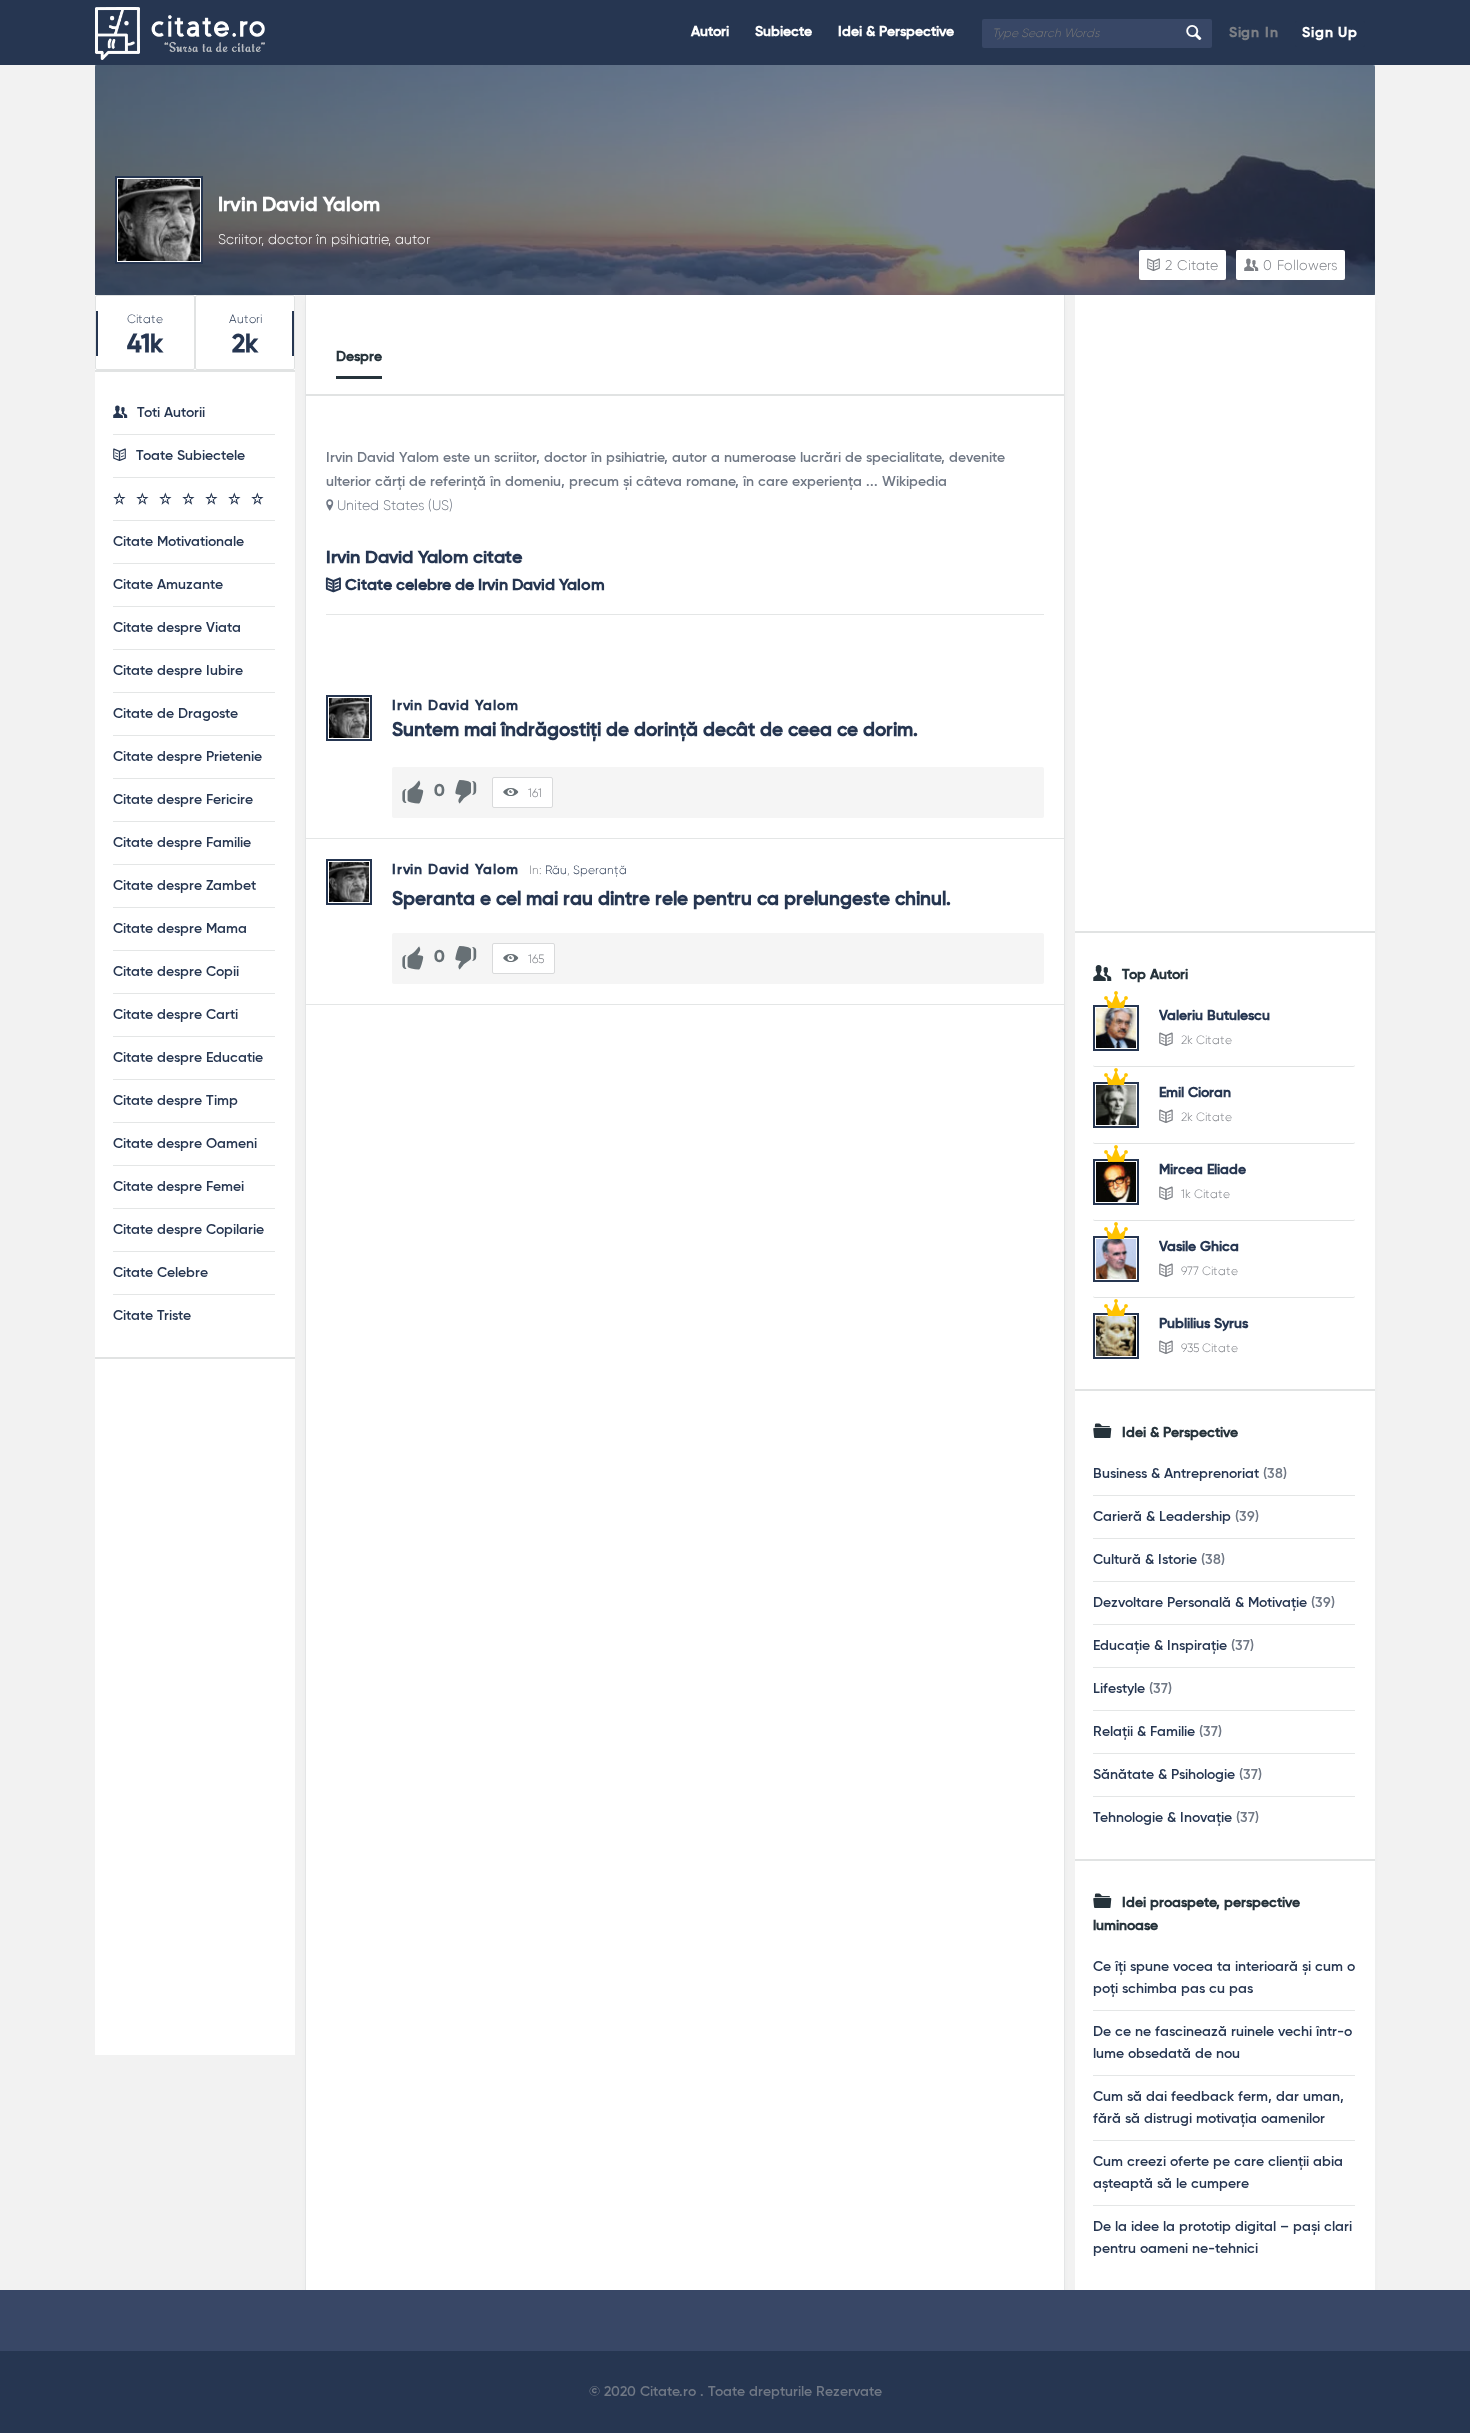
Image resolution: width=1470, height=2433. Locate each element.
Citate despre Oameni (185, 1144)
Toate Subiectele (190, 456)
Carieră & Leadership (1162, 1517)
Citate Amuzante (168, 585)
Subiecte (783, 32)
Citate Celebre (160, 1273)
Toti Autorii (171, 413)
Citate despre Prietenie (187, 757)
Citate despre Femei (178, 1187)
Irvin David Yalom (299, 206)
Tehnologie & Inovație (1162, 1818)
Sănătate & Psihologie (1164, 1775)
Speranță (600, 870)
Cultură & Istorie (1145, 1560)
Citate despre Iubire (178, 671)
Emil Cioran (1195, 1093)
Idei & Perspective (896, 32)
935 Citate (1208, 1348)
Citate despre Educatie (188, 1058)
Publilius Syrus (1203, 1324)
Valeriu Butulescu (1214, 1016)
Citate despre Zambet (184, 886)
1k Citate (1204, 1194)
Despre (359, 357)
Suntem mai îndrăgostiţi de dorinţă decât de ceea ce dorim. (655, 730)
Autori (710, 32)
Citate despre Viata (177, 628)
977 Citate (1208, 1271)
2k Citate (1205, 1040)
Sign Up (1330, 33)
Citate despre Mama (180, 929)
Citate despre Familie (182, 843)
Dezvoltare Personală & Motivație (1200, 1603)
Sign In (1254, 33)
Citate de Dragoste (175, 714)
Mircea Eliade (1202, 1170)
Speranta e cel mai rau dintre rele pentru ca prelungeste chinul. (671, 899)
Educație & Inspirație (1160, 1646)
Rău (556, 870)
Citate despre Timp (175, 1101)
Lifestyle (1119, 1689)
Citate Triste (152, 1316)
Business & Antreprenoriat (1176, 1474)
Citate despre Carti (175, 1015)
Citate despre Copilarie (188, 1230)
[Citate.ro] (195, 32)
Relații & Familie (1144, 1732)
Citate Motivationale (178, 542)
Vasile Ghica (1199, 1247)
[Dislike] (466, 792)
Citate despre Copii (176, 972)
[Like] (413, 792)
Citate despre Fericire (183, 800)
